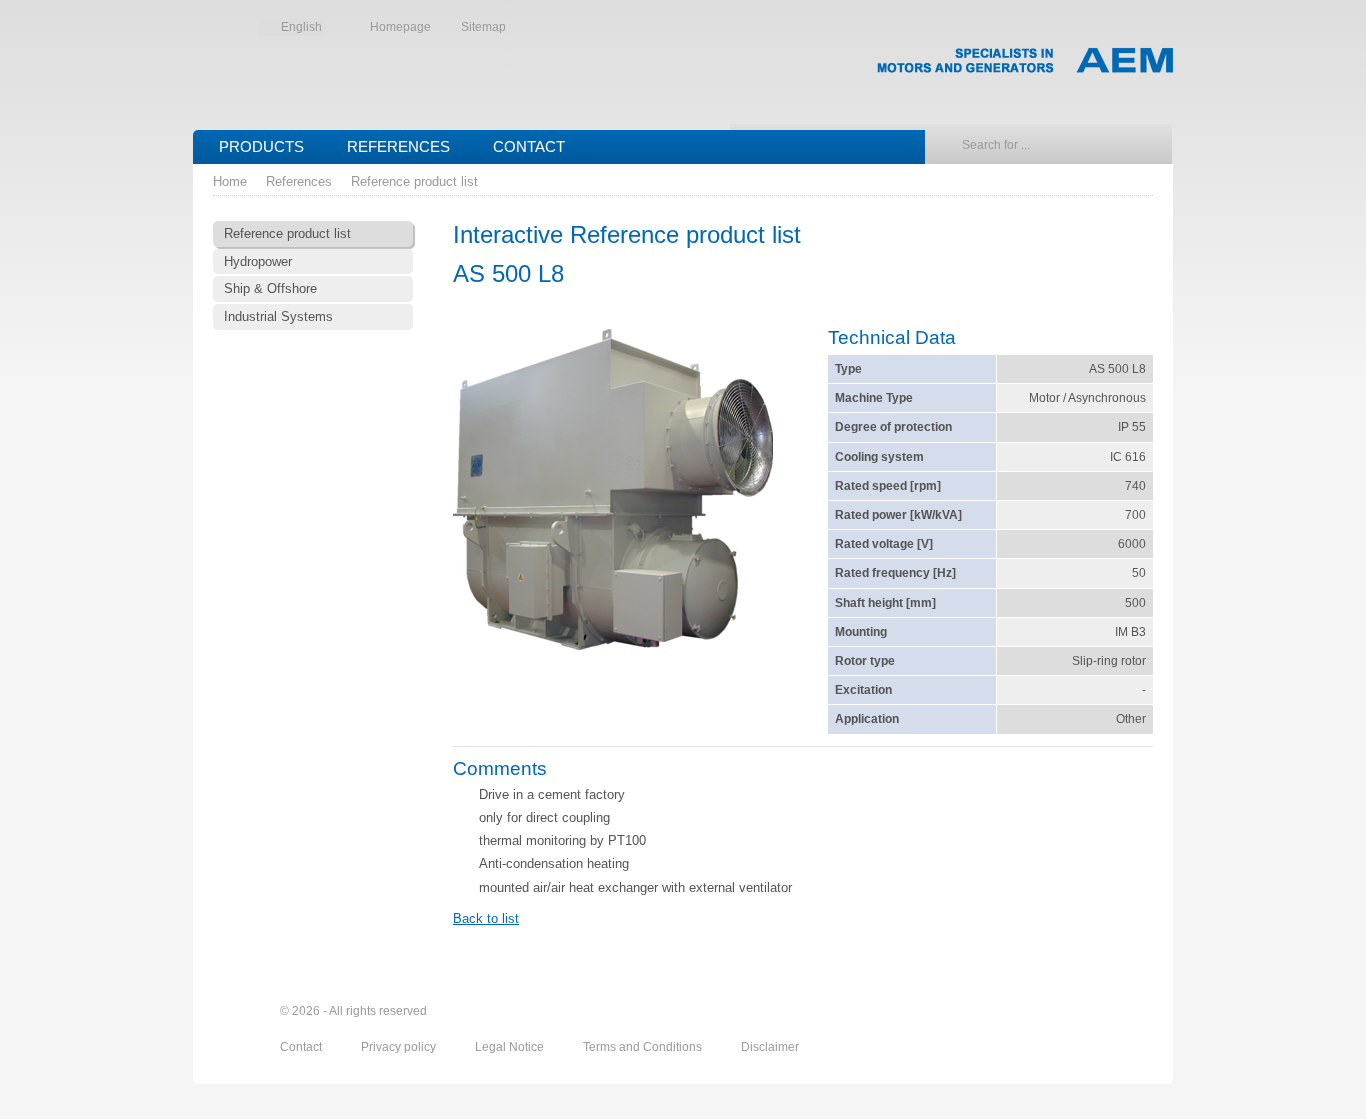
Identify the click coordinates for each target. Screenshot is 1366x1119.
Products (261, 146)
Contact (529, 146)
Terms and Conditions (644, 1047)
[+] (613, 492)
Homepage (400, 27)
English (301, 27)
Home (230, 181)
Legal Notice (511, 1047)
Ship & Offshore (270, 288)
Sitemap (483, 27)
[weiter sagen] (1030, 1012)
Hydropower (258, 261)
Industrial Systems (278, 316)
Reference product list (414, 181)
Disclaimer (770, 1047)
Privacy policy (400, 1047)
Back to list (486, 918)
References (398, 146)
